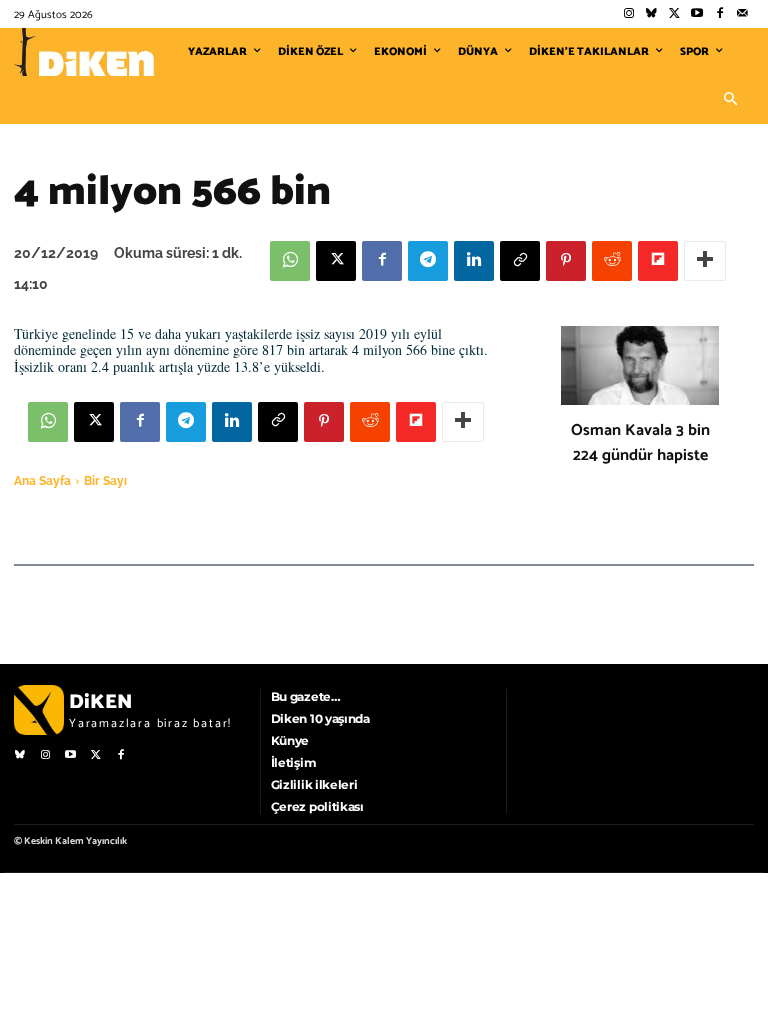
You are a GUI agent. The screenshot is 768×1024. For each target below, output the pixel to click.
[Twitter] (674, 14)
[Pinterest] (566, 261)
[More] (705, 261)
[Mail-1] (742, 14)
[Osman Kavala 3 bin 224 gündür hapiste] (640, 365)
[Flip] (658, 261)
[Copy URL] (520, 261)
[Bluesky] (651, 14)
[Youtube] (697, 14)
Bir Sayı (105, 481)
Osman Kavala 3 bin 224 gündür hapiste (640, 443)
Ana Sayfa (42, 481)
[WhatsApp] (290, 261)
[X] (336, 261)
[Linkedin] (474, 261)
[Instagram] (628, 14)
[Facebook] (719, 14)
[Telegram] (428, 261)
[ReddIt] (612, 261)
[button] (730, 100)
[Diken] (84, 52)
